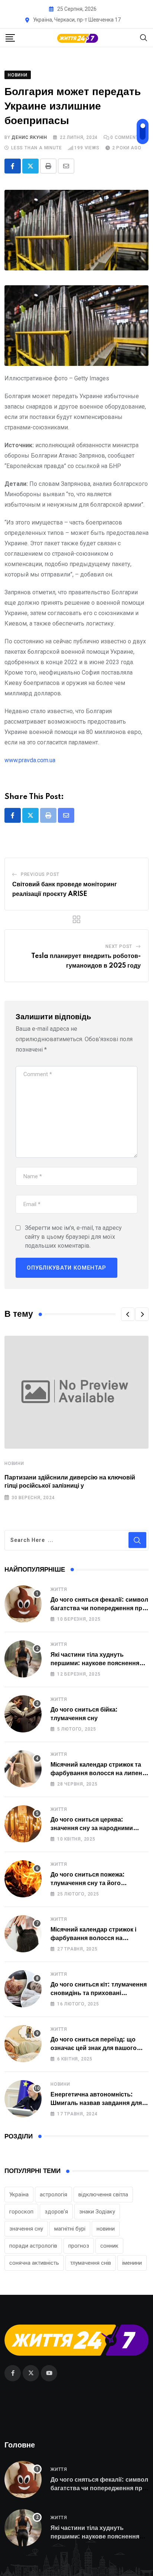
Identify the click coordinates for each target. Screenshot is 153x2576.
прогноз (79, 2246)
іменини (132, 2263)
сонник (109, 2246)
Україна (19, 2195)
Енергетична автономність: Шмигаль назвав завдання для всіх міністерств (96, 2103)
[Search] (144, 37)
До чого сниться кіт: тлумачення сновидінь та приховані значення (99, 1993)
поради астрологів (33, 2246)
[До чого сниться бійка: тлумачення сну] (23, 1714)
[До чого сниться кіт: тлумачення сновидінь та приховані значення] (23, 1989)
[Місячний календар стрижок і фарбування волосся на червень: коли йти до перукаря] (23, 1934)
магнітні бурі (70, 2229)
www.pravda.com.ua (30, 760)
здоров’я (56, 2212)
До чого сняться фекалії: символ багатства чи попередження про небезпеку (99, 1608)
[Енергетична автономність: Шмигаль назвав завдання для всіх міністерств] (23, 2099)
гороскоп (21, 2212)
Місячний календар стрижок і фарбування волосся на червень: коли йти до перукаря (97, 1938)
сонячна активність (34, 2263)
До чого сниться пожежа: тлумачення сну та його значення (88, 1883)
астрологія (53, 2195)
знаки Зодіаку (97, 2212)
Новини (14, 1464)
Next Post (119, 946)
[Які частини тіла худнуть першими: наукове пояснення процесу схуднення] (23, 1659)
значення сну (26, 2229)
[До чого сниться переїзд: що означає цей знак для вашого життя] (23, 2044)
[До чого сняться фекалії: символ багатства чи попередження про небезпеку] (23, 1604)
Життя (59, 1589)
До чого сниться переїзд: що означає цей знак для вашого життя (94, 2048)
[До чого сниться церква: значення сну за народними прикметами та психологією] (23, 1824)
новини (106, 2229)
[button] (128, 1314)
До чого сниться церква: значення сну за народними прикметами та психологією (92, 1828)
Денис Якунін (29, 137)
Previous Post (40, 874)
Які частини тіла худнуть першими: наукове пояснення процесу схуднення (95, 1663)
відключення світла (103, 2195)
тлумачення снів (91, 2263)
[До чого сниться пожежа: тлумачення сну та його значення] (23, 1879)
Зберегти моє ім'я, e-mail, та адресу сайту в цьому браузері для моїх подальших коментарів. (73, 1237)
